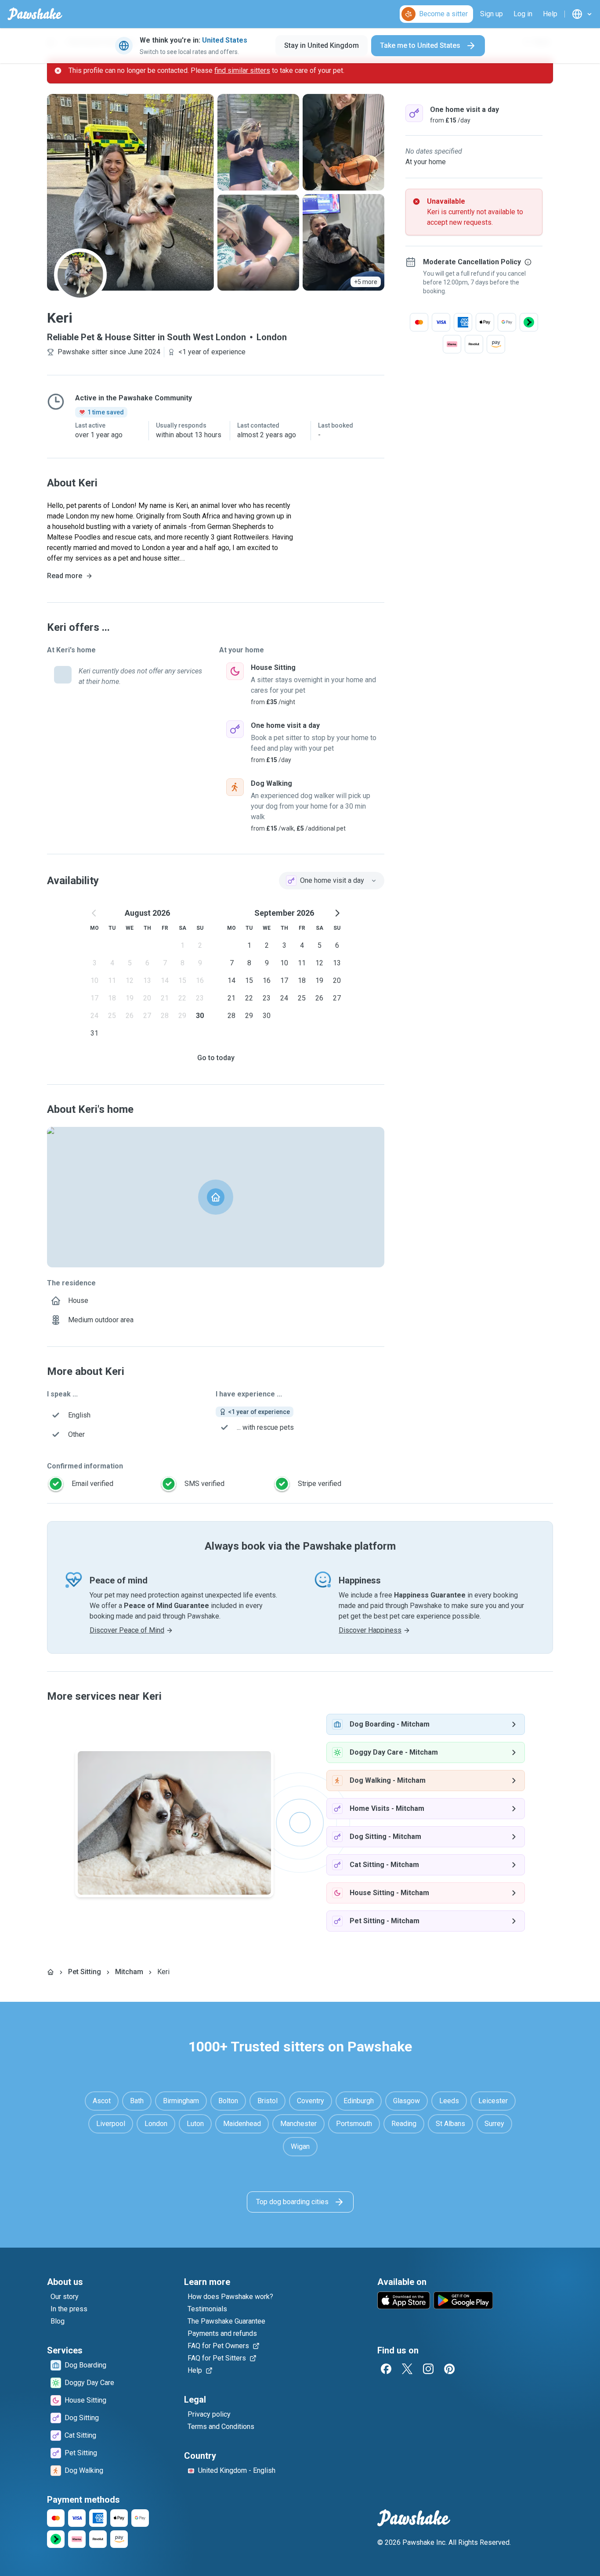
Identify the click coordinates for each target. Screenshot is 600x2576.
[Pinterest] (449, 2369)
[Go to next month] (337, 913)
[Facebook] (386, 2369)
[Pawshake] (35, 14)
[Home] (51, 1972)
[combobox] (332, 881)
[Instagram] (428, 2369)
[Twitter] (407, 2369)
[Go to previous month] (94, 913)
